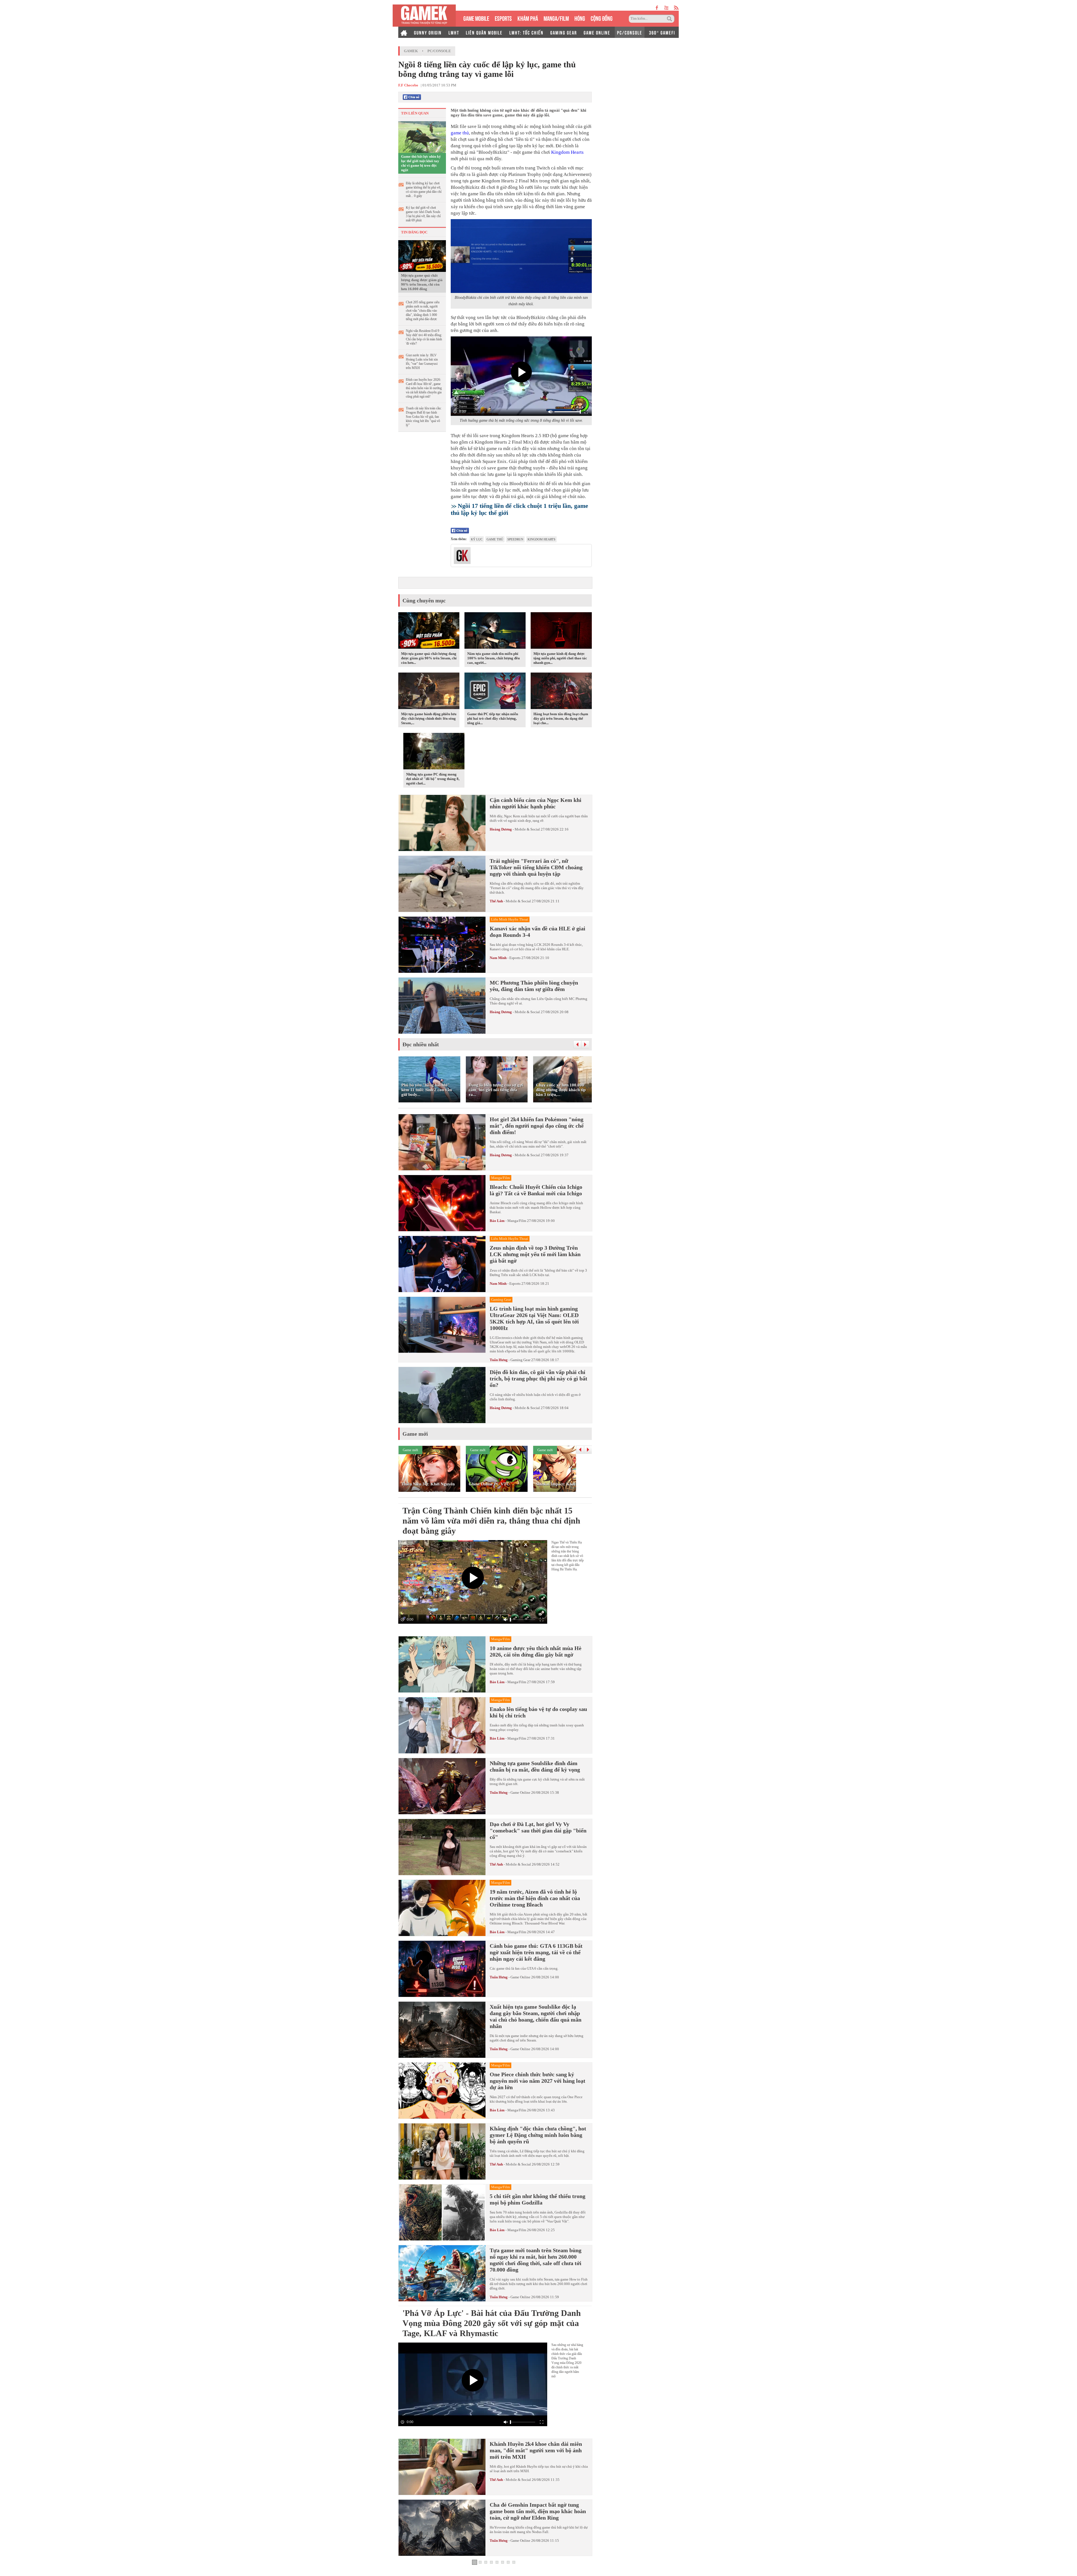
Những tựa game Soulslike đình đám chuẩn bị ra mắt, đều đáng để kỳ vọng (535, 1766)
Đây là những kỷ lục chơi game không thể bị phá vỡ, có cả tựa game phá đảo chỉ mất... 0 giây (424, 190)
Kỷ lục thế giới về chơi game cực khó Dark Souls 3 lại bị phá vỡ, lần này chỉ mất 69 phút (423, 214)
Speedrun (515, 539)
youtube (666, 8)
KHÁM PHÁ (528, 18)
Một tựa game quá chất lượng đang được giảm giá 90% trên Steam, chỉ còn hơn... (429, 658)
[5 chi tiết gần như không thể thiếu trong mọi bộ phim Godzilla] (442, 2212)
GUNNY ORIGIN (428, 32)
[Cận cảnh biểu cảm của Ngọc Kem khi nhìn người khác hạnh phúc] (442, 823)
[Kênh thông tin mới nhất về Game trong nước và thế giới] (424, 16)
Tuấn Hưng (499, 1360)
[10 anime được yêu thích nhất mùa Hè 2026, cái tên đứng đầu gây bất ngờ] (442, 1664)
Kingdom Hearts (567, 152)
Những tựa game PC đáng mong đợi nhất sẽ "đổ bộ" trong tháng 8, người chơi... (433, 779)
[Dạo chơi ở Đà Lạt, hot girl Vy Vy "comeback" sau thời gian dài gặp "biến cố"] (442, 1847)
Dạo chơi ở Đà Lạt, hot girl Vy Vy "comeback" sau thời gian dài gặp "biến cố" (538, 1831)
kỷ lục (477, 539)
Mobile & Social (527, 829)
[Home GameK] (404, 32)
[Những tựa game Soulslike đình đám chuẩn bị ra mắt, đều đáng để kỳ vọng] (442, 1786)
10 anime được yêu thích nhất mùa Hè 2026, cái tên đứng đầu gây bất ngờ (536, 1651)
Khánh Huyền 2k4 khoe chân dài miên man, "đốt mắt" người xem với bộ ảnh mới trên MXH (536, 2450)
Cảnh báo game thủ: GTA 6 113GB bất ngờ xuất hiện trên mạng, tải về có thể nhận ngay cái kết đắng (536, 1952)
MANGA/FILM (556, 18)
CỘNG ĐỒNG (602, 18)
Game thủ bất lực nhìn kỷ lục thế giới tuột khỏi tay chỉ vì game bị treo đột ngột (421, 163)
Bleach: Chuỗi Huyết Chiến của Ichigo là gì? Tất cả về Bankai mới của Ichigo (536, 1190)
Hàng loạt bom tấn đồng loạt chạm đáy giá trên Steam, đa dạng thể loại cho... (561, 718)
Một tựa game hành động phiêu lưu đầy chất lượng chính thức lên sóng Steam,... (429, 718)
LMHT (454, 32)
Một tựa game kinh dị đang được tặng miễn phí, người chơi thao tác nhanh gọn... (560, 658)
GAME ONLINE (597, 32)
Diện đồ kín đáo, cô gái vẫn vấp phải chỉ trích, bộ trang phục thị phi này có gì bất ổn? (538, 1378)
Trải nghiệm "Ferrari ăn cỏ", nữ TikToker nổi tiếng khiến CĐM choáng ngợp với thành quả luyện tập (536, 867)
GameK (411, 51)
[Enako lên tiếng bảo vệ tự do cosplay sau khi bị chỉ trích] (442, 1725)
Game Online (520, 1792)
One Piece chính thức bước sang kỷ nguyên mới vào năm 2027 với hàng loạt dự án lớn (538, 2081)
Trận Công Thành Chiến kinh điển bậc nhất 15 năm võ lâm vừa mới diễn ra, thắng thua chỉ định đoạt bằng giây (491, 1521)
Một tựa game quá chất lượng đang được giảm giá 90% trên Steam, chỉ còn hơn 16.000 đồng (422, 282)
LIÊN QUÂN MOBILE (484, 32)
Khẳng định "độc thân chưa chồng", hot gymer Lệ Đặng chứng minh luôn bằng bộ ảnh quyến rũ (538, 2135)
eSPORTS (503, 18)
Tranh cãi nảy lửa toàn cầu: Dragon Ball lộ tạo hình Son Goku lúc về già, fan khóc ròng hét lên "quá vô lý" (424, 417)
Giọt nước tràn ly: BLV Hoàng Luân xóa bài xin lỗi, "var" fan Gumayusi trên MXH (422, 362)
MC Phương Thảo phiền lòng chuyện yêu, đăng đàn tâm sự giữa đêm (534, 986)
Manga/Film (517, 1221)
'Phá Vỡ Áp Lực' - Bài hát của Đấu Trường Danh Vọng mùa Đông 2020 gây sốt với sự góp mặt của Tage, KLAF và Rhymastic (492, 2323)
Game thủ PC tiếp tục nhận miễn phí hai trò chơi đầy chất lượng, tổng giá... (493, 718)
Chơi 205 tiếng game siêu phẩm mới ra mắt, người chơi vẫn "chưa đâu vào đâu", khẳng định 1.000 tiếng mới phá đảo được (423, 311)
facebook (657, 8)
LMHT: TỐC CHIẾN (526, 32)
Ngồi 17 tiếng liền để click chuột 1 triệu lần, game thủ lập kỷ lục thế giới (519, 509)
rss (676, 8)
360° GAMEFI (662, 32)
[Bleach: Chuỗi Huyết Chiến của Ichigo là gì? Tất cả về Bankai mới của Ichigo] (442, 1203)
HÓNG (580, 18)
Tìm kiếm (670, 19)
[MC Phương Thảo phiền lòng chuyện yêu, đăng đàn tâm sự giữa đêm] (442, 1006)
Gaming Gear (520, 1360)
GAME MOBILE (476, 18)
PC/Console (439, 51)
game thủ (460, 133)
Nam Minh (498, 958)
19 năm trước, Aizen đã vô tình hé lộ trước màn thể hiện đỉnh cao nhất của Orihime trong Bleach (535, 1898)
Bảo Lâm (497, 1221)
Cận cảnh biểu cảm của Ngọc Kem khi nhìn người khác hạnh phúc (536, 803)
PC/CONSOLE (630, 32)
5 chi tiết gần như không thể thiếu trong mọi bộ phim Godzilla (538, 2199)
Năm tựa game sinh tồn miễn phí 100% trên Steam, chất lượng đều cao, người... (493, 658)
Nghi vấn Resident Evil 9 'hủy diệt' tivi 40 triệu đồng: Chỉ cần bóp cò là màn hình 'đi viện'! (424, 337)
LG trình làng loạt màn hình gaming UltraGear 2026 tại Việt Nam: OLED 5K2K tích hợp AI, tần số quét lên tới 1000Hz (534, 1318)
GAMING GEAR (564, 32)
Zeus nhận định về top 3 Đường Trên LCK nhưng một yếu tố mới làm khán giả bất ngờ (535, 1254)
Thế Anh (496, 901)
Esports (515, 958)
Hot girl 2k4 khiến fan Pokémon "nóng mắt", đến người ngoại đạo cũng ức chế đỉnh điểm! (537, 1126)
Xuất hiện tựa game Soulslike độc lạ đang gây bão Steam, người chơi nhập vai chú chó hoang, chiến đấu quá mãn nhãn (536, 2016)
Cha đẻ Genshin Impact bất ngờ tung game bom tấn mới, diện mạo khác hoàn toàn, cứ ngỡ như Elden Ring (538, 2511)
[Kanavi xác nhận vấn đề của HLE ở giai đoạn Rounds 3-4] (442, 945)
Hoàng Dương (501, 829)
